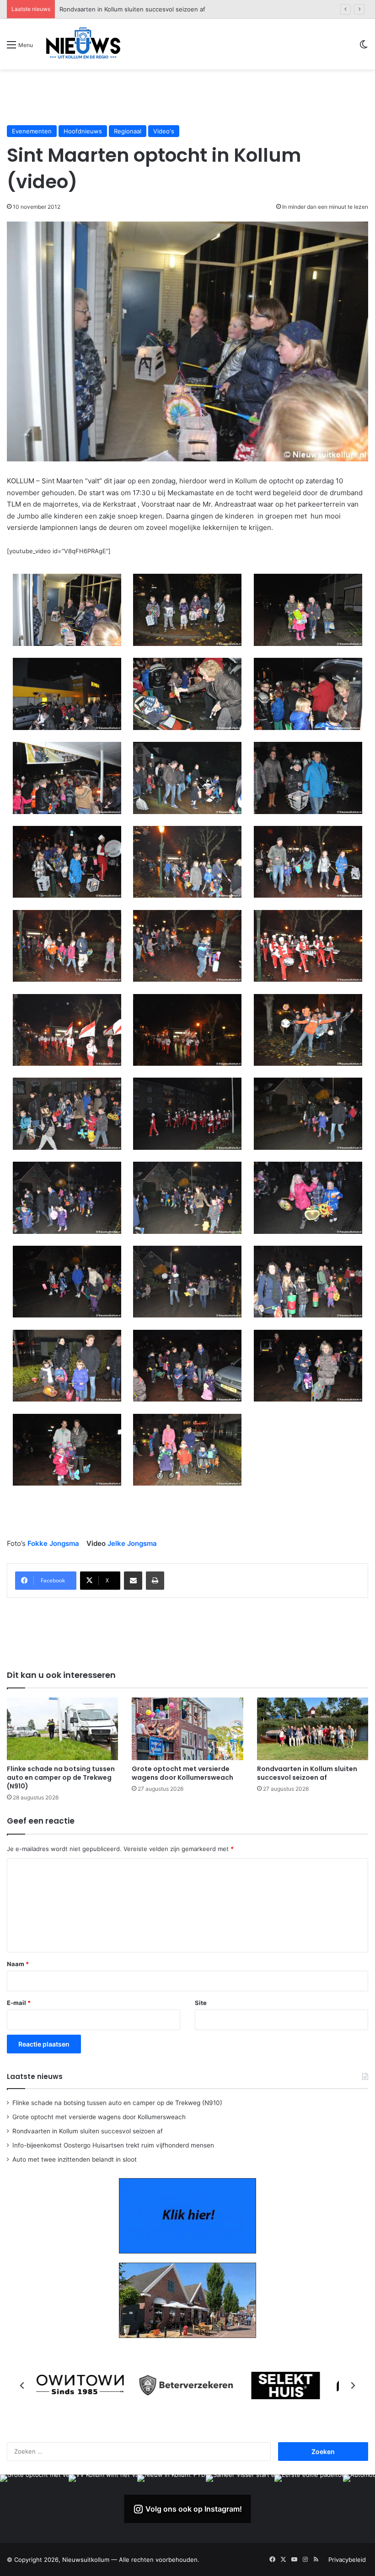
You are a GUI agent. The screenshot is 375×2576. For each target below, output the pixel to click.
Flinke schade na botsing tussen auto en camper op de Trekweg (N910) (61, 1777)
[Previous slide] (22, 2386)
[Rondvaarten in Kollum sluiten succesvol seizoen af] (313, 1729)
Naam (18, 1964)
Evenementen (32, 131)
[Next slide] (353, 2386)
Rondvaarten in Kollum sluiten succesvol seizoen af (307, 1773)
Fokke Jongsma (53, 1543)
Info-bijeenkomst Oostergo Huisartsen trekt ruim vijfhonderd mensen (159, 9)
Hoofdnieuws (83, 131)
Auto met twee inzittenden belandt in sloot (75, 2159)
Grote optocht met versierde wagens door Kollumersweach (182, 1773)
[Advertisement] (187, 97)
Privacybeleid (347, 2560)
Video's (164, 131)
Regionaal (128, 131)
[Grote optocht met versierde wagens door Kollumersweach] (187, 1729)
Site (201, 2003)
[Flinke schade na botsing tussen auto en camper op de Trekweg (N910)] (62, 1729)
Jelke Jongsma (132, 1543)
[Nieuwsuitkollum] (83, 44)
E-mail (19, 2003)
